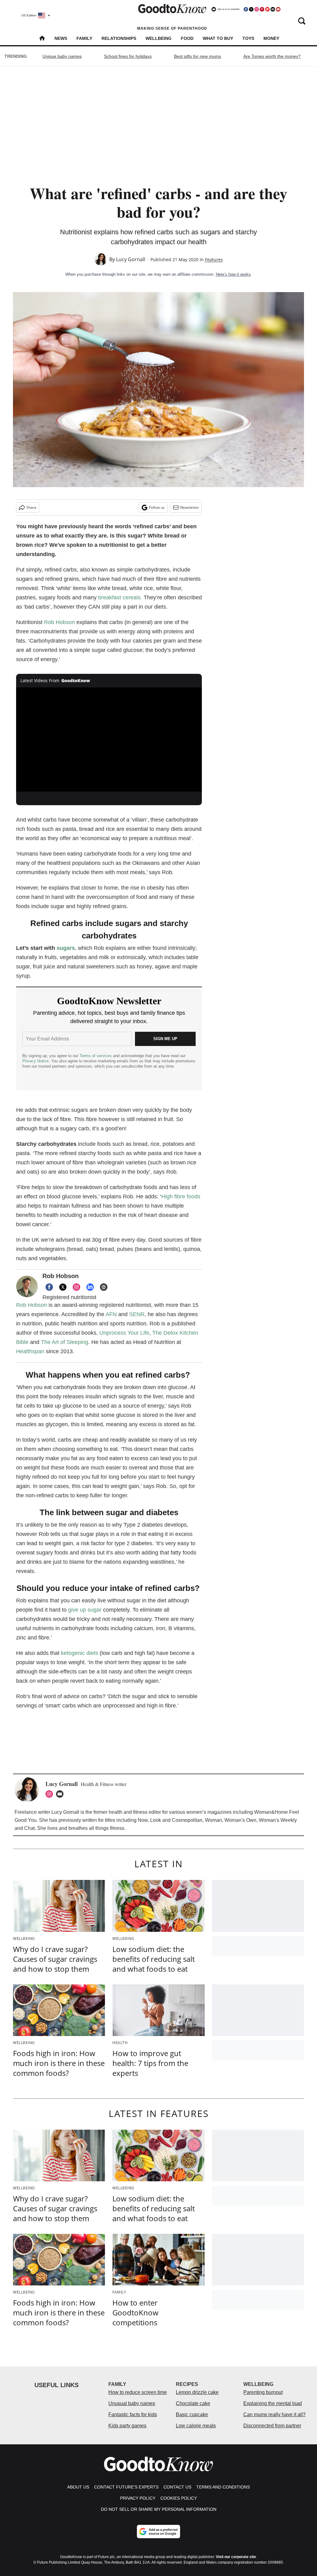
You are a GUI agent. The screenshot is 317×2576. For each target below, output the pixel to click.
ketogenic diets (80, 1653)
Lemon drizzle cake (197, 2392)
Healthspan (30, 1351)
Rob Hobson (59, 622)
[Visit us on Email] (273, 9)
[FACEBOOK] (49, 1287)
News (61, 38)
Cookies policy (179, 2498)
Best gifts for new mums (198, 56)
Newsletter (190, 507)
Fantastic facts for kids (133, 2414)
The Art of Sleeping (65, 1342)
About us (78, 2487)
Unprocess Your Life (124, 1333)
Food (187, 38)
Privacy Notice (35, 1061)
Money (271, 38)
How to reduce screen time (138, 2392)
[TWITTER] (63, 1287)
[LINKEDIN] (90, 1287)
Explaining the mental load (273, 2403)
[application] (109, 740)
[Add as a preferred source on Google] (158, 2531)
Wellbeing (158, 38)
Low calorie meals (196, 2426)
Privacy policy (138, 2498)
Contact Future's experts (126, 2487)
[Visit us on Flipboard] (267, 9)
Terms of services (96, 1056)
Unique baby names (62, 56)
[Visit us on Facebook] (246, 9)
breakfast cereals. (120, 597)
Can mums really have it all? (274, 2414)
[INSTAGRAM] (76, 1287)
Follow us (157, 507)
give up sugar (85, 1610)
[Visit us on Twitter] (251, 9)
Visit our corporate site (236, 2557)
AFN (111, 1314)
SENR (137, 1314)
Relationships (119, 38)
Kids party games (127, 2426)
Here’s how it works (233, 274)
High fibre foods (181, 1197)
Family (84, 38)
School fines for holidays (128, 56)
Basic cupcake (192, 2414)
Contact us (177, 2487)
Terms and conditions (223, 2487)
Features (214, 259)
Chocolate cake (193, 2403)
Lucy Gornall (131, 259)
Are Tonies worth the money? (272, 56)
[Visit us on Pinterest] (262, 9)
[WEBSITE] (104, 1287)
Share (31, 507)
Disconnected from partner (272, 2426)
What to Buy (218, 38)
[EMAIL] (61, 1794)
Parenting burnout (263, 2392)
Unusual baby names (132, 2403)
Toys (248, 38)
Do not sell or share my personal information (159, 2509)
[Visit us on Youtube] (278, 9)
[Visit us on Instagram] (257, 9)
